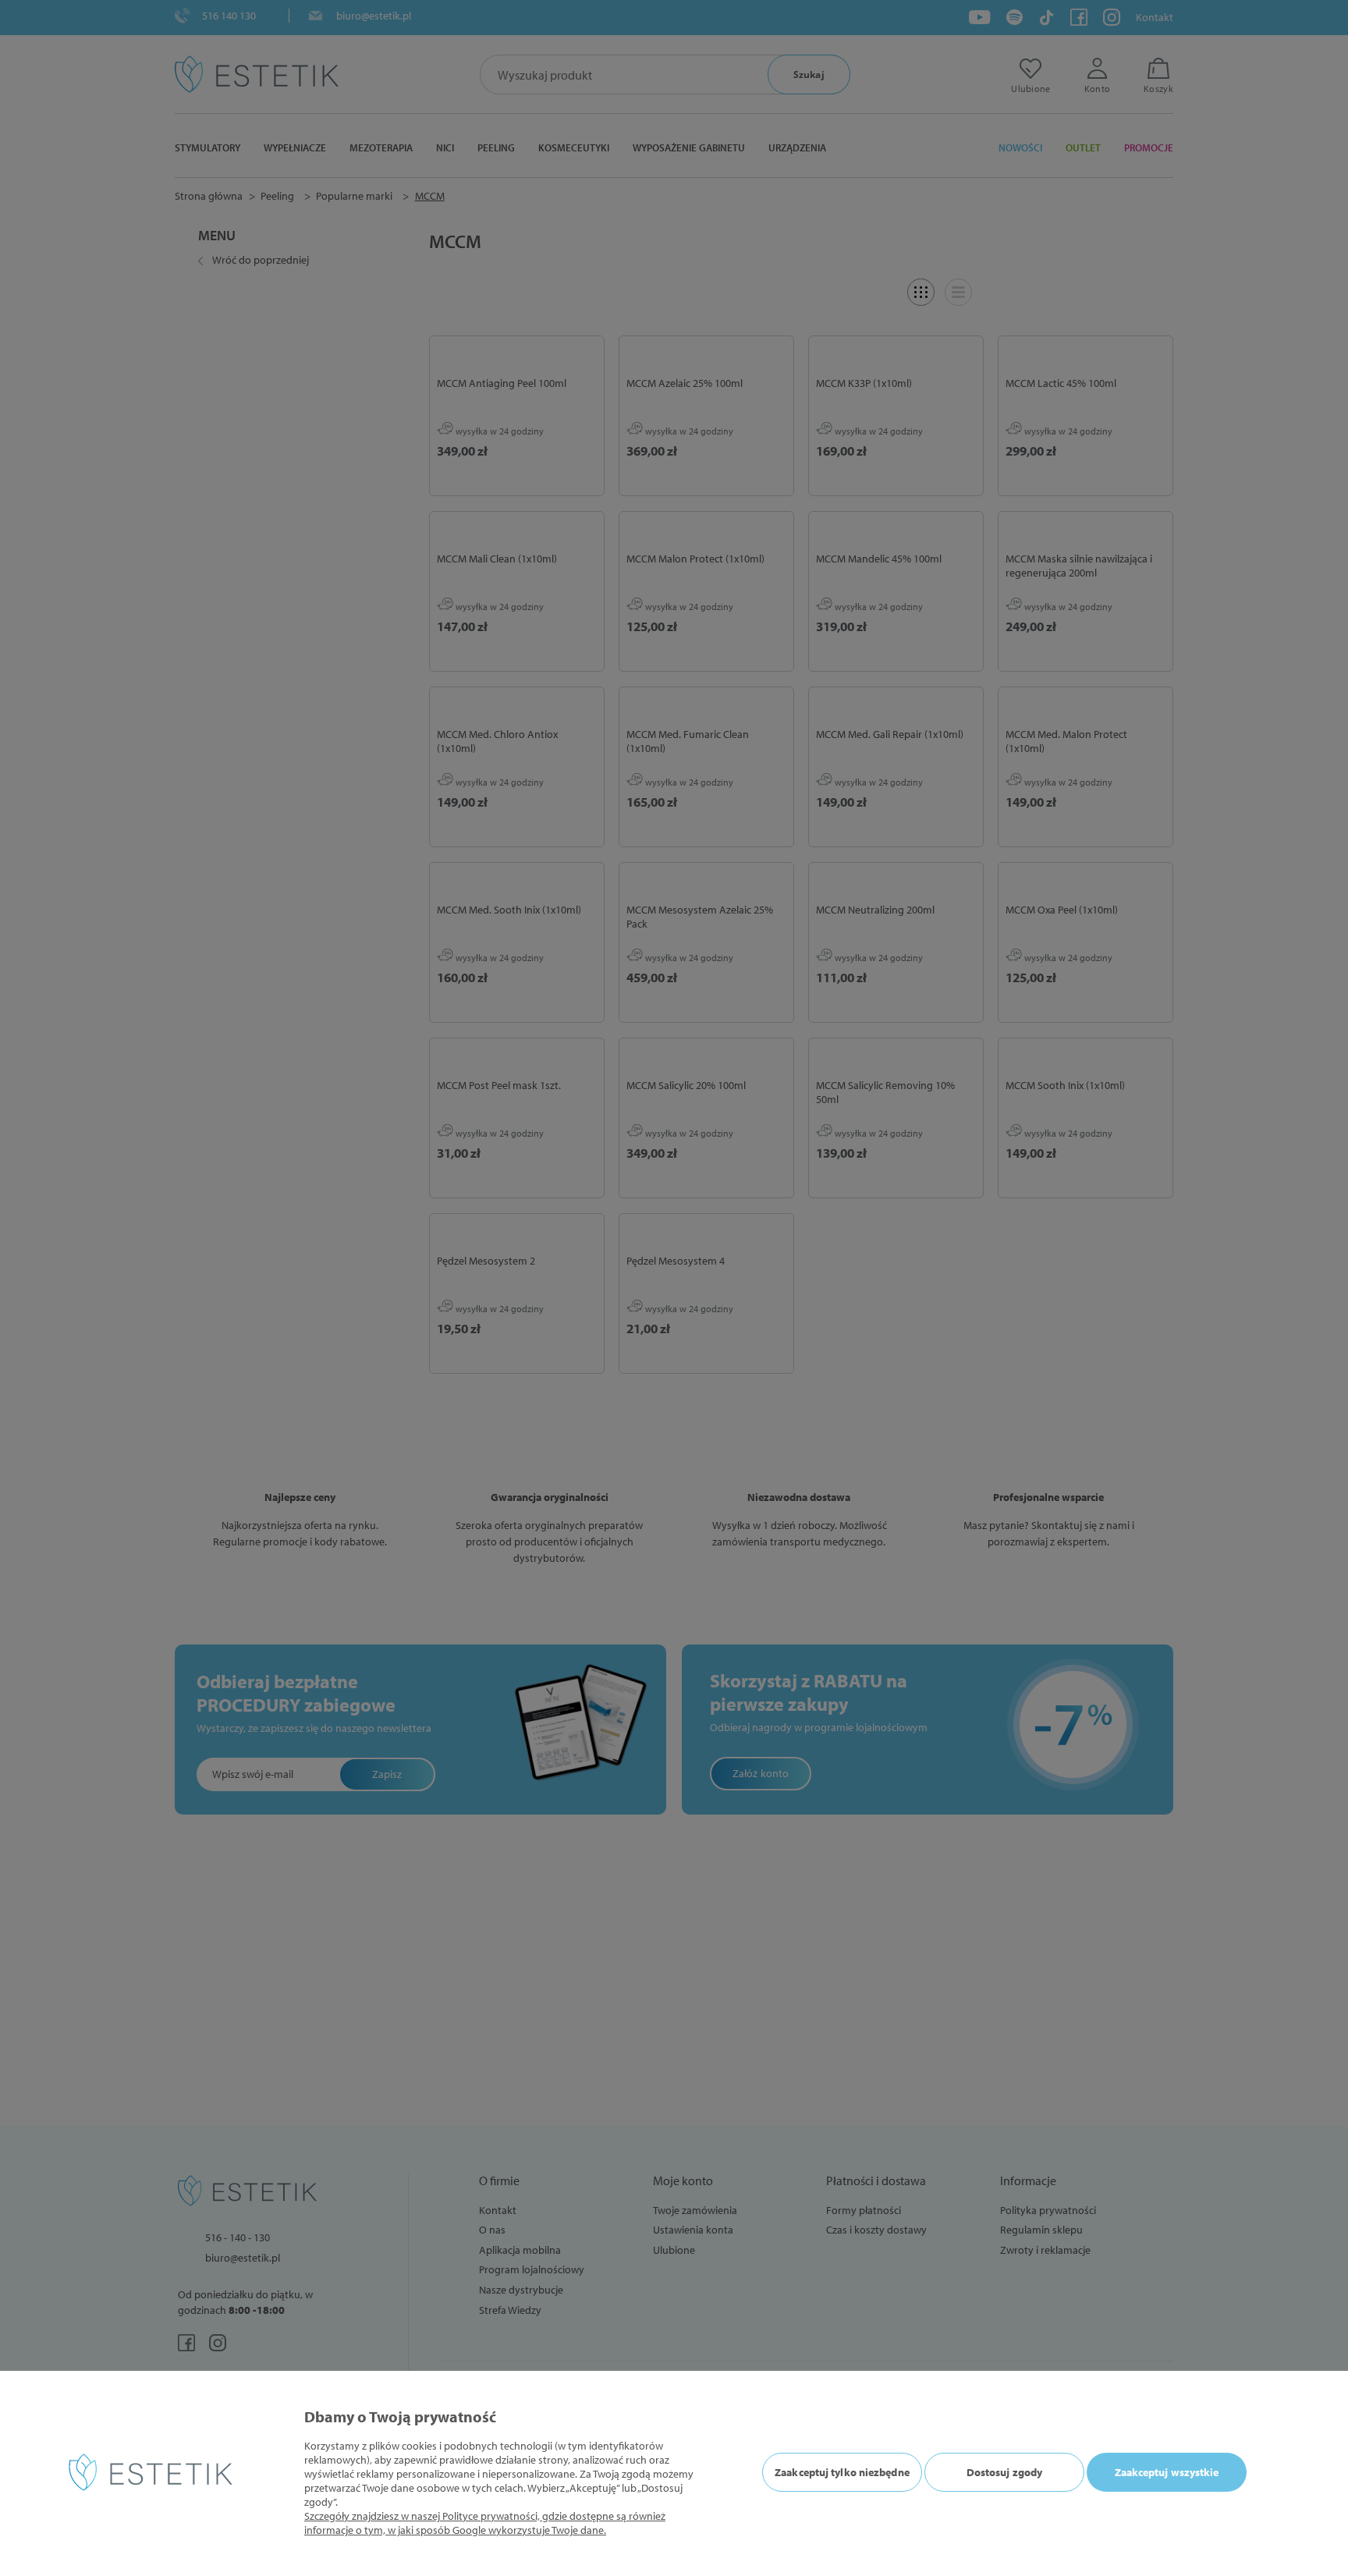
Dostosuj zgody (1004, 2472)
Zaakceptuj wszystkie (1167, 2472)
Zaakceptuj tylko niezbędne (842, 2472)
